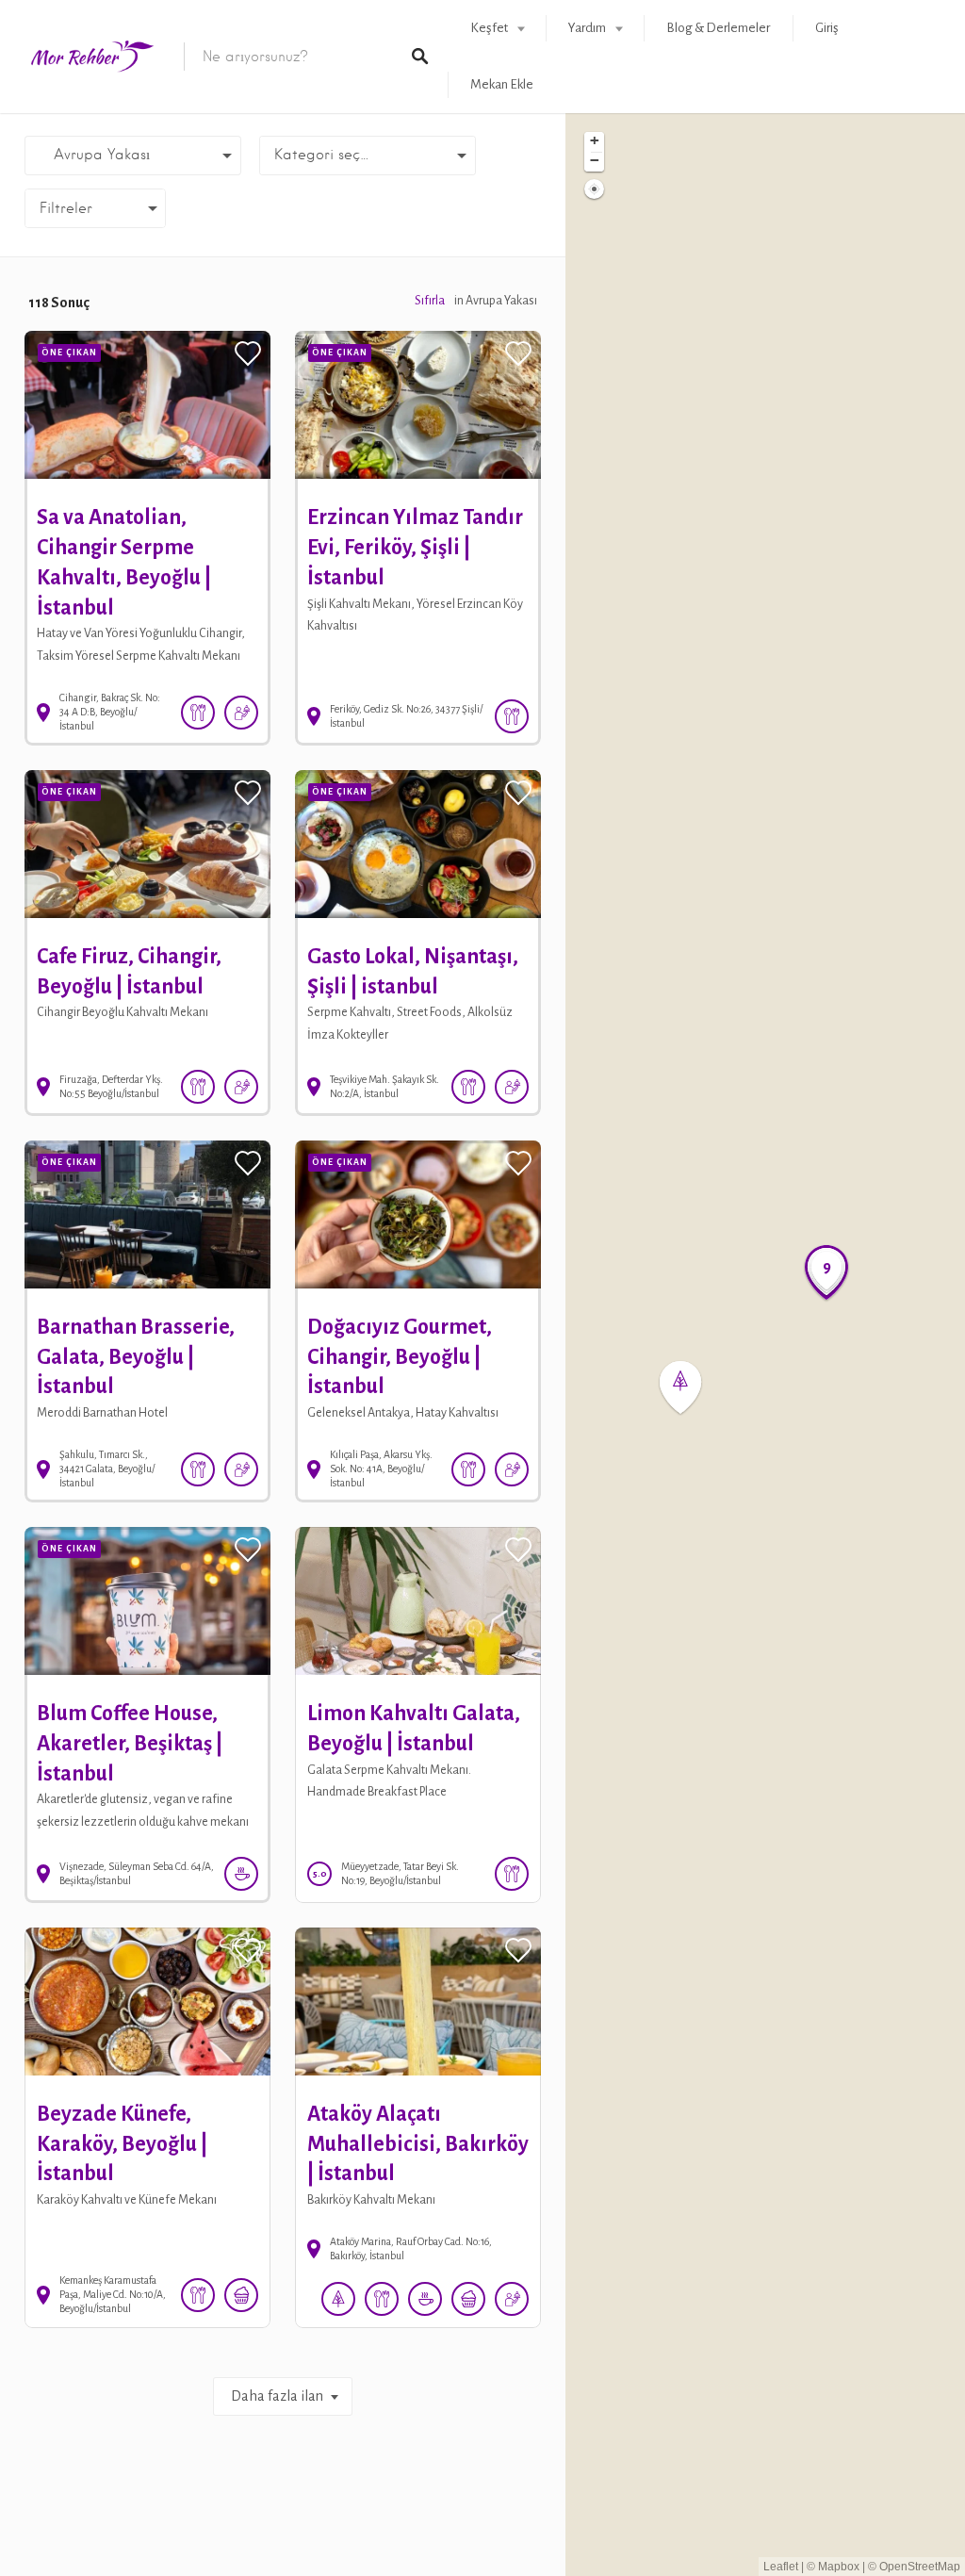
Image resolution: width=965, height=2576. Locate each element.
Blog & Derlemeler (718, 28)
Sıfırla (430, 301)
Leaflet (781, 2567)
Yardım (587, 28)
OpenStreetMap (920, 2567)
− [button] (595, 160)
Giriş (827, 28)
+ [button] (595, 140)
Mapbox (839, 2567)
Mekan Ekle (502, 84)
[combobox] (368, 156)
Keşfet (489, 28)
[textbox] (368, 156)
